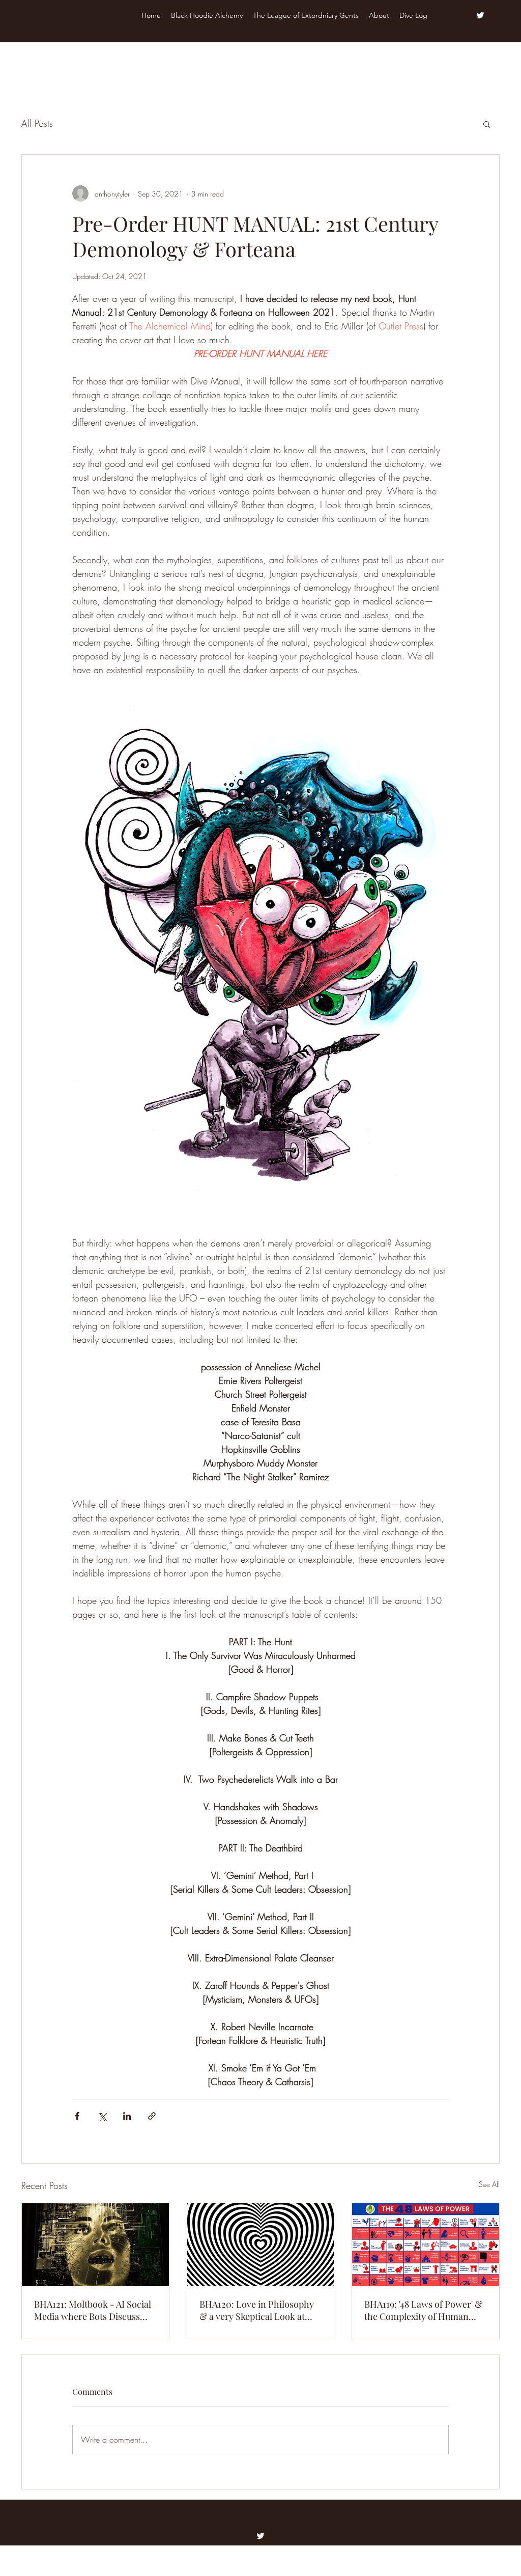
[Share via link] (152, 2116)
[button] (487, 124)
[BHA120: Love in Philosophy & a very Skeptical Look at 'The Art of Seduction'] (261, 2245)
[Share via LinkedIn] (127, 2116)
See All (489, 2184)
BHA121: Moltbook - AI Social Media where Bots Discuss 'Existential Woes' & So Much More (93, 2310)
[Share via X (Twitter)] (102, 2116)
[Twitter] (480, 15)
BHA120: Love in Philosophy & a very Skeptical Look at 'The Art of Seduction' (257, 2310)
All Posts (37, 123)
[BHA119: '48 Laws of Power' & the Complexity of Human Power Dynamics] (426, 2245)
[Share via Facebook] (77, 2116)
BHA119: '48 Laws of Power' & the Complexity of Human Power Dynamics (423, 2310)
